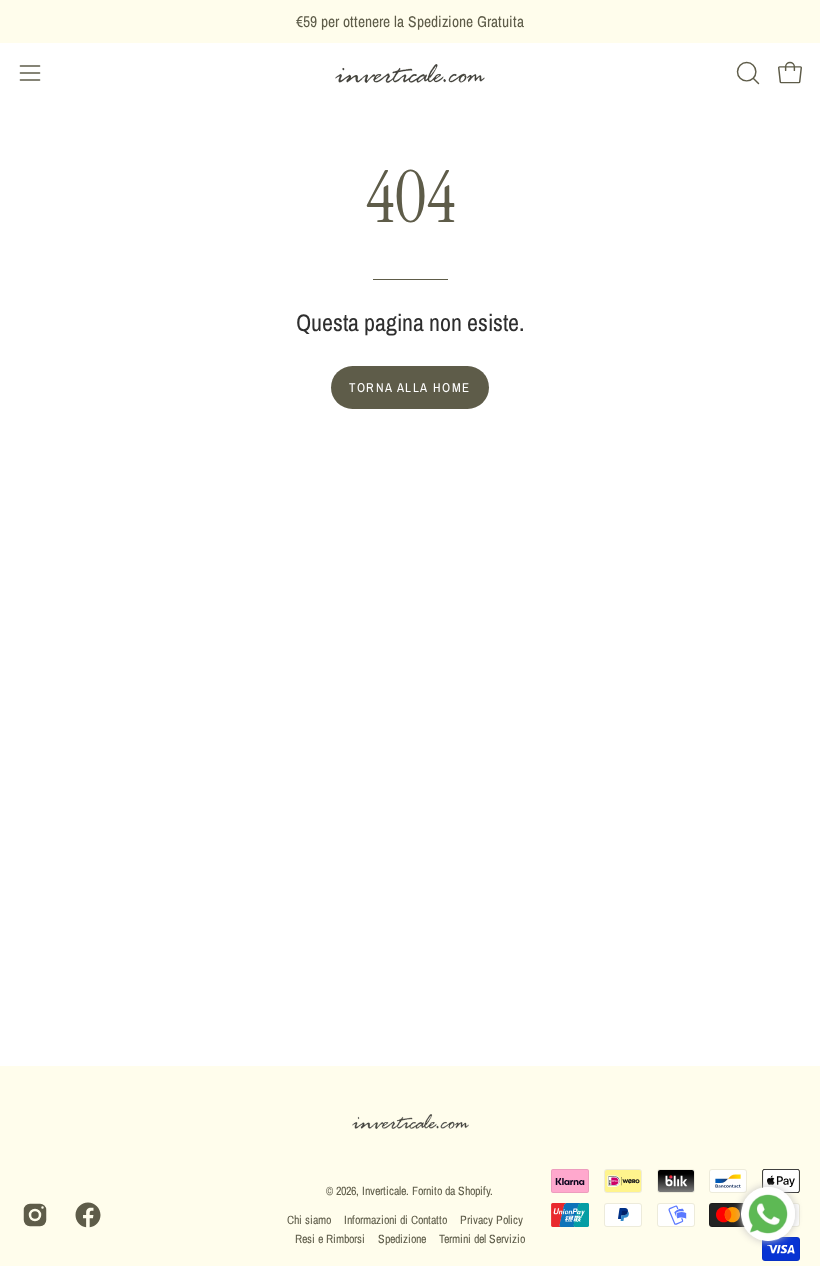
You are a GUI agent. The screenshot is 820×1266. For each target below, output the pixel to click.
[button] (746, 73)
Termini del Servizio (482, 1239)
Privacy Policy (491, 1220)
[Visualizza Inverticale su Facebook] (86, 1215)
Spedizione (402, 1239)
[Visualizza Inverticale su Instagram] (33, 1215)
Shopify (474, 1191)
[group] (410, 21)
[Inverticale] (410, 73)
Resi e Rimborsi (330, 1239)
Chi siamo (309, 1220)
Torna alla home (410, 387)
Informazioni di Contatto (395, 1220)
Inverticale (384, 1191)
